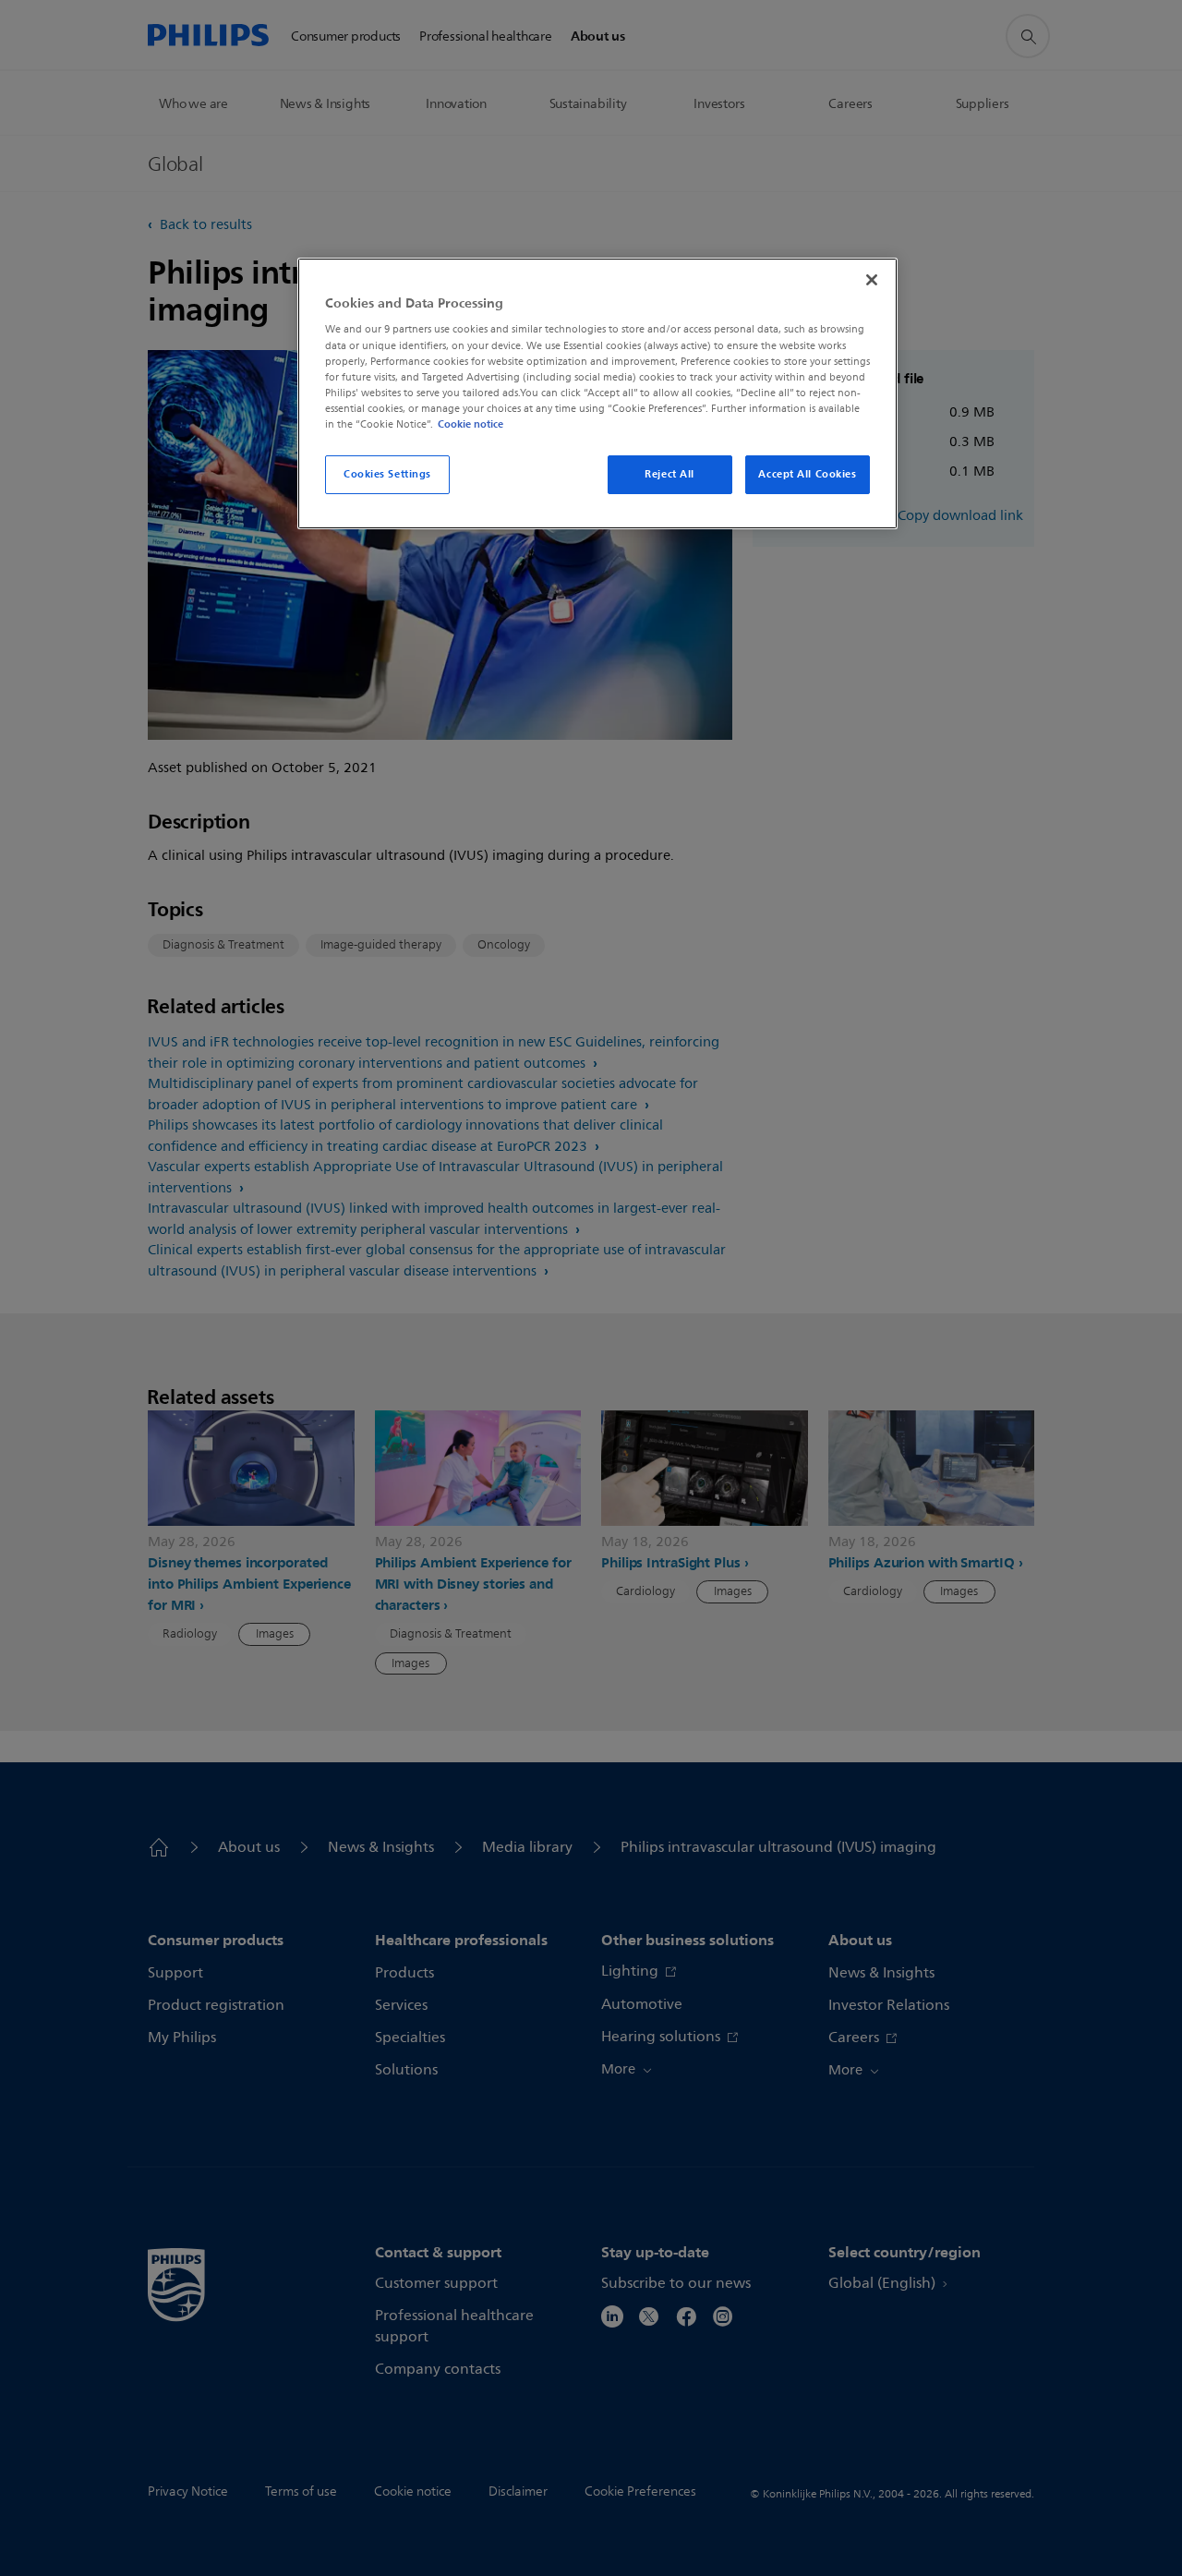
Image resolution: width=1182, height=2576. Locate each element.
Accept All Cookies (807, 474)
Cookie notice (470, 424)
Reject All (669, 474)
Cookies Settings (387, 474)
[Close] (872, 280)
